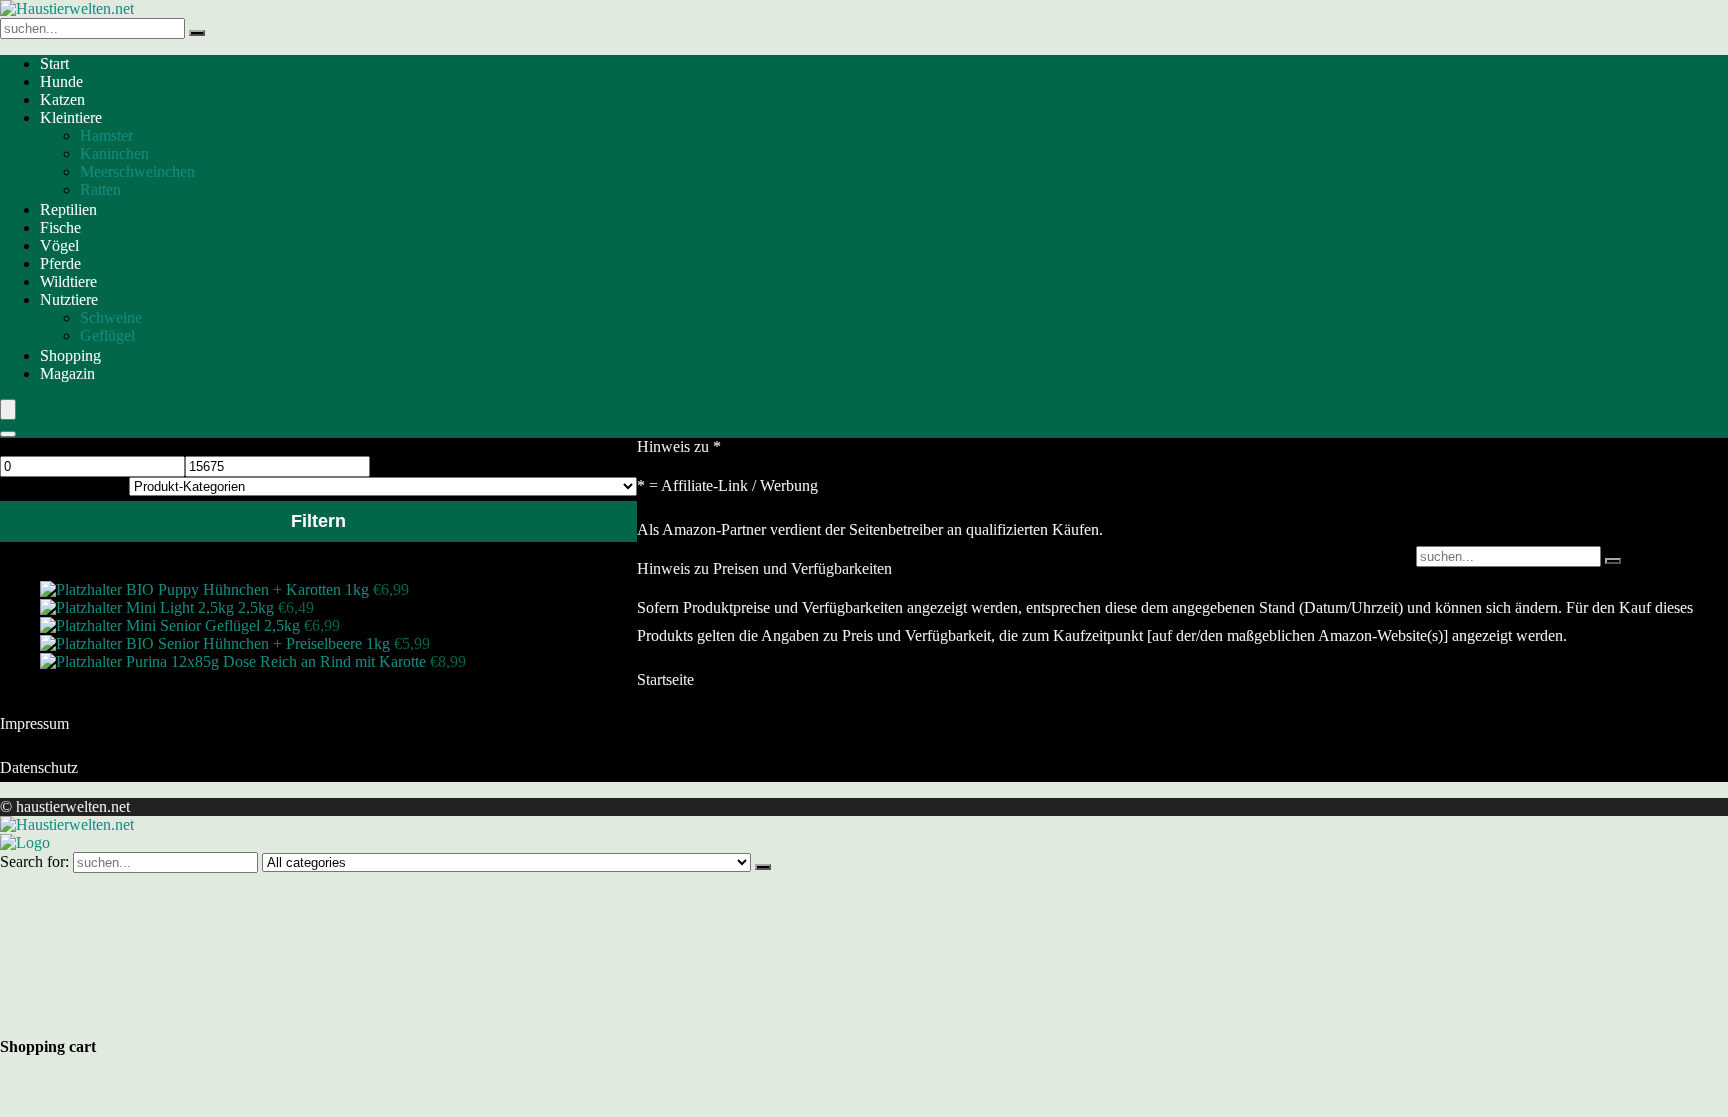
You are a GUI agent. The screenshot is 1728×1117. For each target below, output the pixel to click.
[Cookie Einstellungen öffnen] (150, 1017)
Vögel (59, 245)
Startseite (665, 679)
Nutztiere (69, 299)
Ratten (100, 189)
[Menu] (8, 409)
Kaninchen (114, 153)
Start (54, 63)
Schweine (111, 317)
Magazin (67, 373)
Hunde (61, 81)
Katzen (62, 99)
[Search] (8, 434)
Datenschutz (39, 767)
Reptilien (68, 209)
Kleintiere (71, 117)
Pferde (60, 263)
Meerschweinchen (137, 171)
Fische (60, 227)
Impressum (34, 723)
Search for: (34, 861)
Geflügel (107, 335)
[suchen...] (197, 33)
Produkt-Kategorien (62, 485)
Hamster (106, 135)
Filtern (318, 521)
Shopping (70, 355)
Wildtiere (68, 281)
